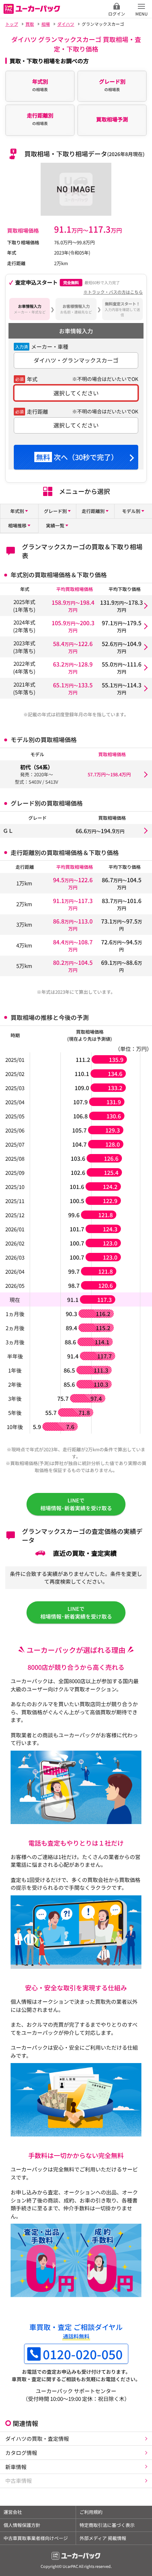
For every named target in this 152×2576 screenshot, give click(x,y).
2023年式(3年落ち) (24, 647)
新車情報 (16, 2467)
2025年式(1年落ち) (24, 606)
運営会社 (13, 2512)
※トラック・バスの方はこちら (113, 292)
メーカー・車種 (50, 346)
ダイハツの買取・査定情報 (37, 2438)
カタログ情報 (21, 2453)
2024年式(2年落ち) (24, 626)
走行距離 (37, 411)
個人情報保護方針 (22, 2525)
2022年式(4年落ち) (24, 667)
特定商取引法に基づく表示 (107, 2525)
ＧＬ (8, 830)
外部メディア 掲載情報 (103, 2538)
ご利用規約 (91, 2512)
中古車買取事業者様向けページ (36, 2538)
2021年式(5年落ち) (24, 688)
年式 (32, 379)
